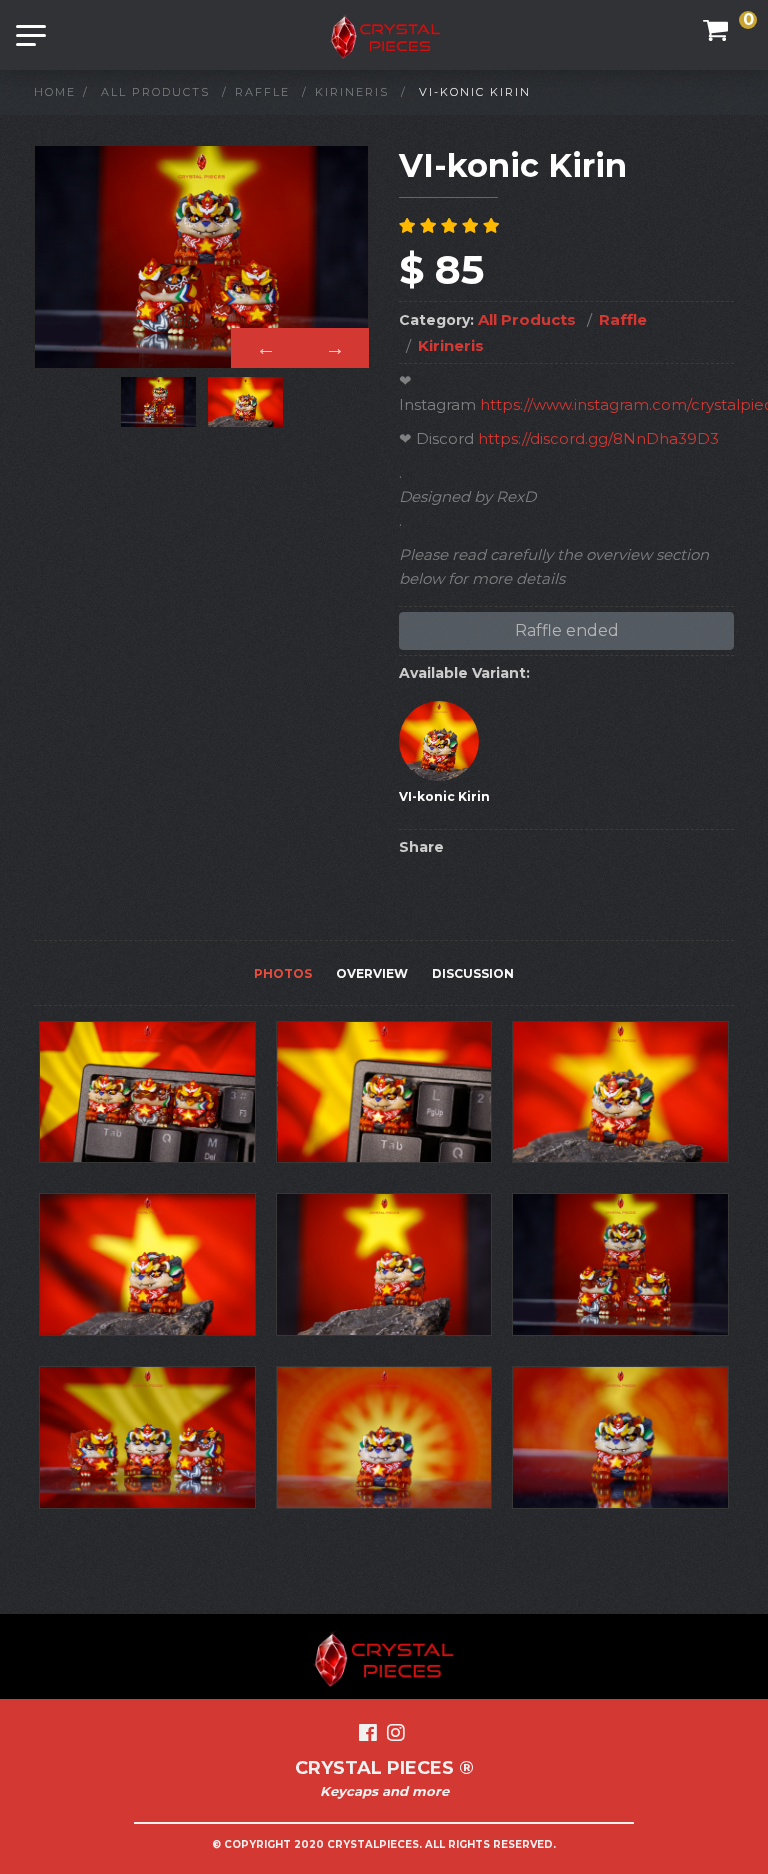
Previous (265, 348)
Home (55, 92)
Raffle (262, 92)
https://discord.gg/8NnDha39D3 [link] (598, 438)
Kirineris (352, 92)
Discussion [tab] (473, 973)
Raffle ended (567, 630)
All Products (155, 92)
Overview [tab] (372, 973)
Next (334, 348)
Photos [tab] (283, 973)
